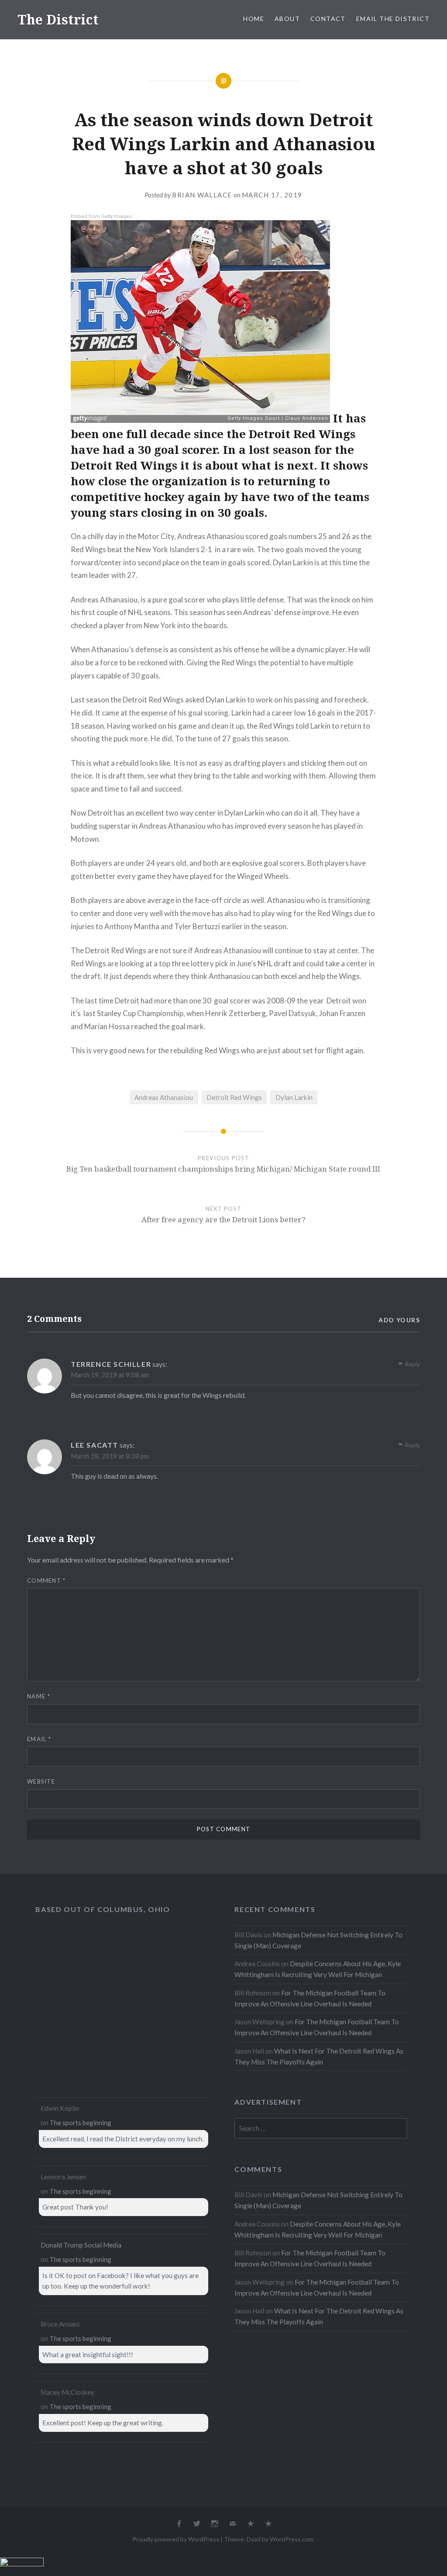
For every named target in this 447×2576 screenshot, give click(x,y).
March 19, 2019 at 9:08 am (110, 1375)
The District (58, 19)
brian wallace (202, 195)
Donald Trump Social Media (81, 2245)
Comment (46, 1580)
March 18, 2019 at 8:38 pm (110, 1456)
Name (39, 1696)
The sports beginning (80, 2123)
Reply (412, 1364)
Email (39, 1739)
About (287, 19)
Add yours (399, 1320)
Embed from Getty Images (101, 216)
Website (41, 1781)
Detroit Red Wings (234, 1097)
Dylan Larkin (294, 1097)
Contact (328, 19)
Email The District (393, 19)
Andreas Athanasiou (164, 1097)
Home (254, 19)
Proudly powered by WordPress (176, 2539)
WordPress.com (292, 2539)
